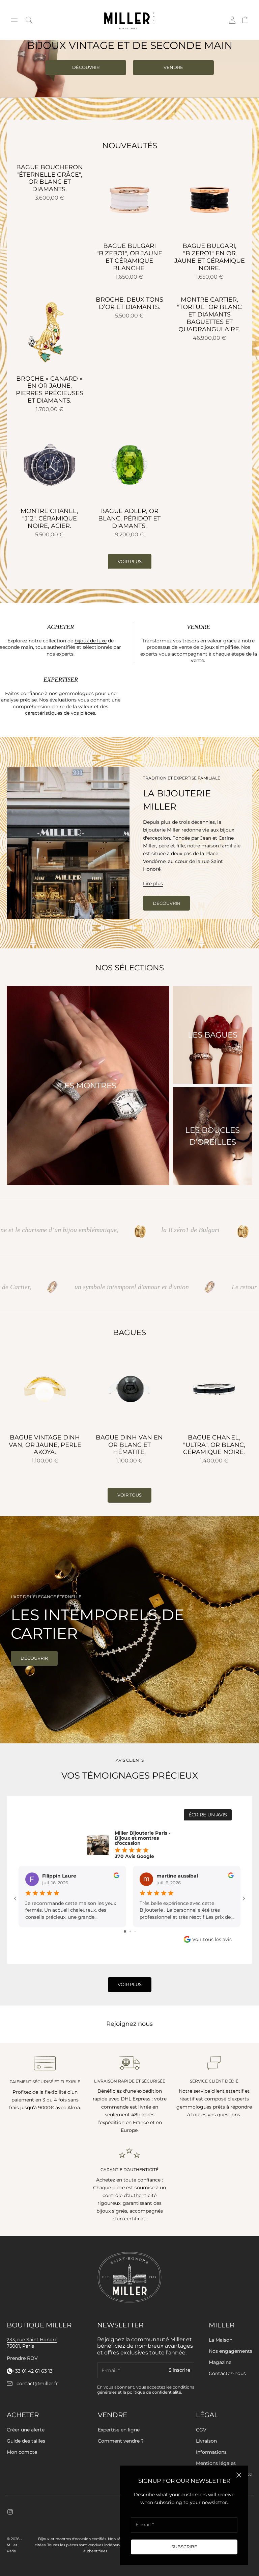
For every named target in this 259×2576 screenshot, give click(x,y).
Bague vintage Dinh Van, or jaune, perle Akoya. (45, 1445)
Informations (211, 2452)
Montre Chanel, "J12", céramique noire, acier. (49, 519)
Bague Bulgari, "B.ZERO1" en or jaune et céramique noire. (210, 257)
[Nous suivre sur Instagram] (10, 2512)
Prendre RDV (22, 2358)
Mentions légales (216, 2463)
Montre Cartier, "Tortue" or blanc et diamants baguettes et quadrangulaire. (209, 315)
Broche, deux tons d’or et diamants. (129, 303)
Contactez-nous (227, 2373)
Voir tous (129, 1495)
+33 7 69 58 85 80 (33, 2371)
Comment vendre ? (121, 2441)
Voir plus (130, 561)
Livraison (206, 2441)
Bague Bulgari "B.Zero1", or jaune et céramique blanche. (129, 257)
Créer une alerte (26, 2430)
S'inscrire (179, 2370)
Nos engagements (231, 2351)
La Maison (221, 2340)
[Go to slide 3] (135, 1931)
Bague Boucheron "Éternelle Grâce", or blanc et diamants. (50, 178)
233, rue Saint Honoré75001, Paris (32, 2343)
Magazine (220, 2362)
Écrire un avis (208, 1815)
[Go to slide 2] (130, 1931)
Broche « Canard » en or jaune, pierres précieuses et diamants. (50, 390)
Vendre (173, 67)
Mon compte (22, 2452)
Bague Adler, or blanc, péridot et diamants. (129, 519)
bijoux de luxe (91, 641)
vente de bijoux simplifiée (209, 647)
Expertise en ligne (119, 2430)
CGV (201, 2430)
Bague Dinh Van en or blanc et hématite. (129, 1445)
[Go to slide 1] (125, 1931)
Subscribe (184, 2547)
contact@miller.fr (37, 2384)
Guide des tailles (26, 2441)
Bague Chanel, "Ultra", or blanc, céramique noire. (214, 1445)
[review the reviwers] (117, 1875)
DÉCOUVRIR (86, 67)
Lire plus (153, 884)
